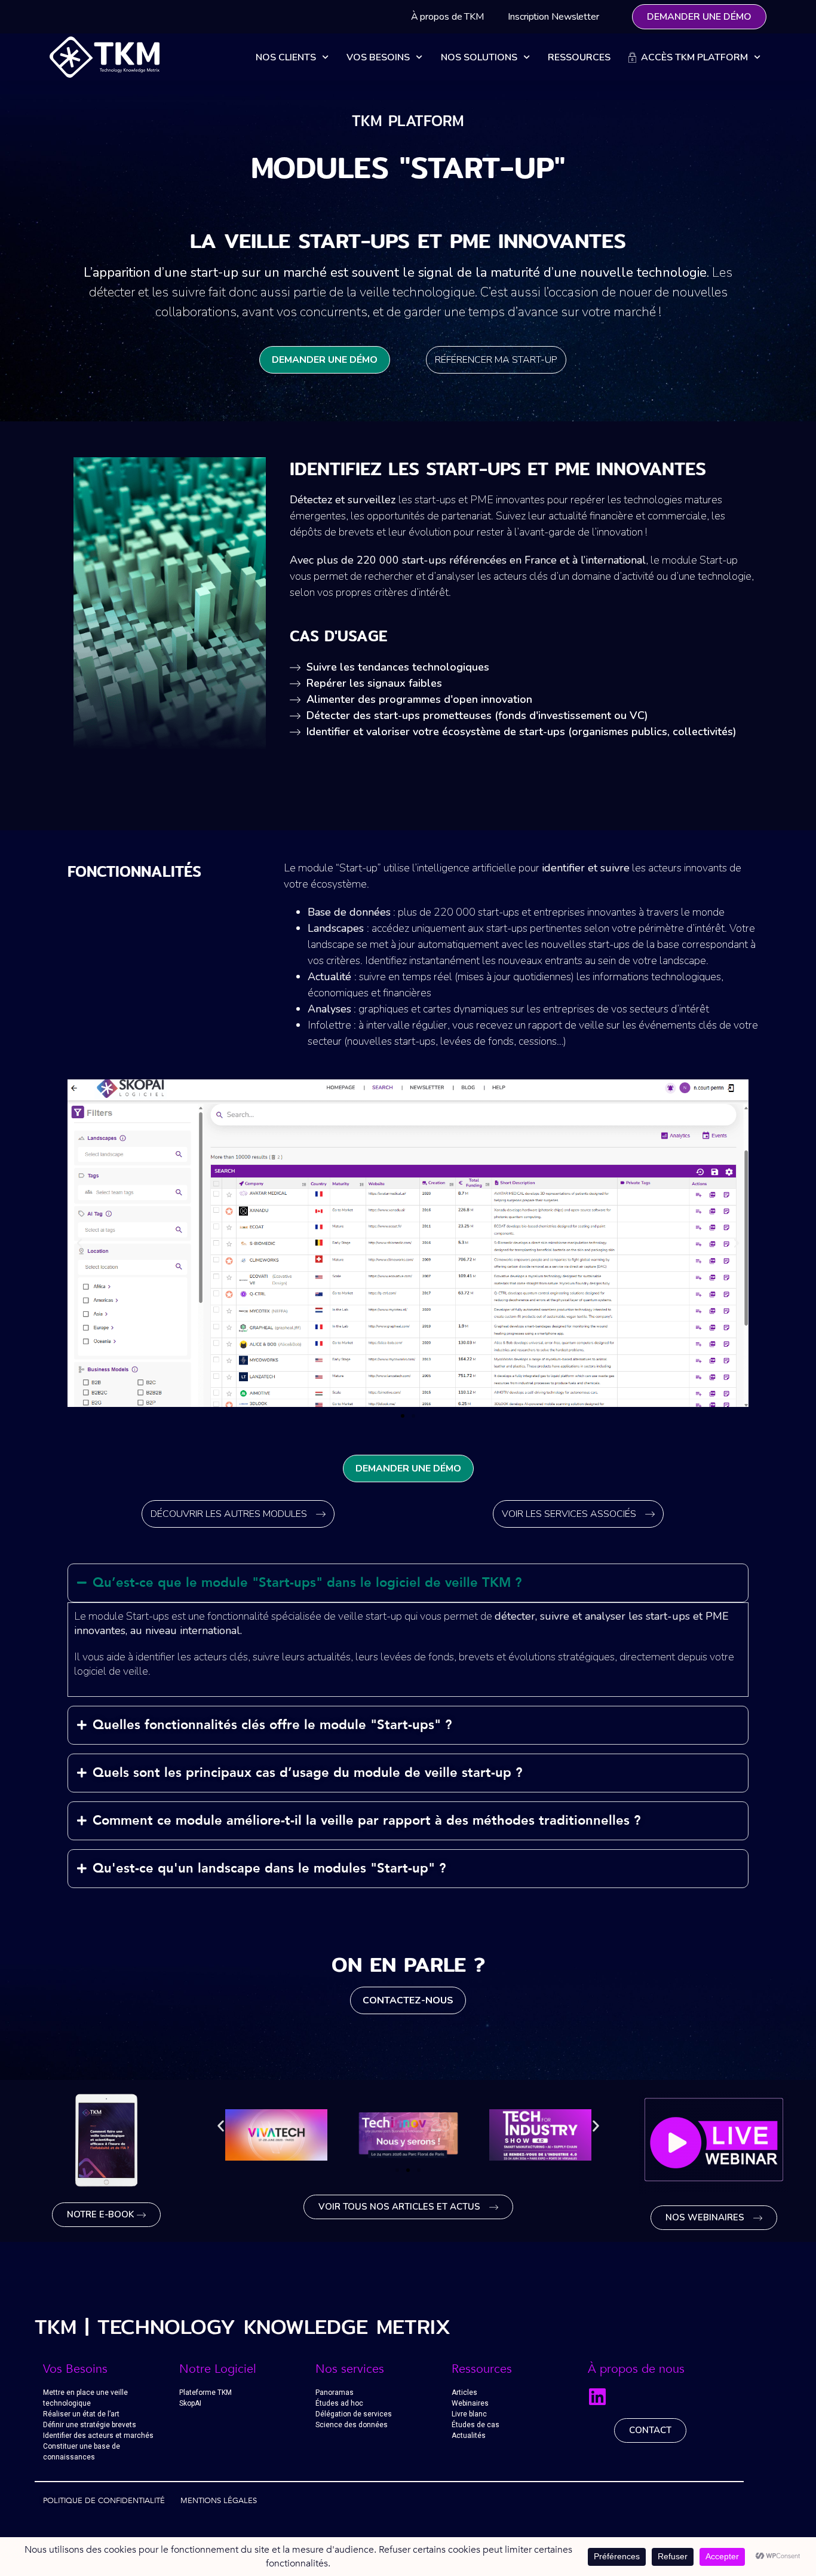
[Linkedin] (597, 2397)
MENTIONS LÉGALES (219, 2501)
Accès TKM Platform (692, 57)
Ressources (579, 57)
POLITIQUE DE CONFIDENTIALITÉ (104, 2501)
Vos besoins (378, 57)
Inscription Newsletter (553, 17)
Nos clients (286, 57)
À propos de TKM (448, 17)
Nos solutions (479, 57)
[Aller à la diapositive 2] (408, 2170)
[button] (403, 1416)
